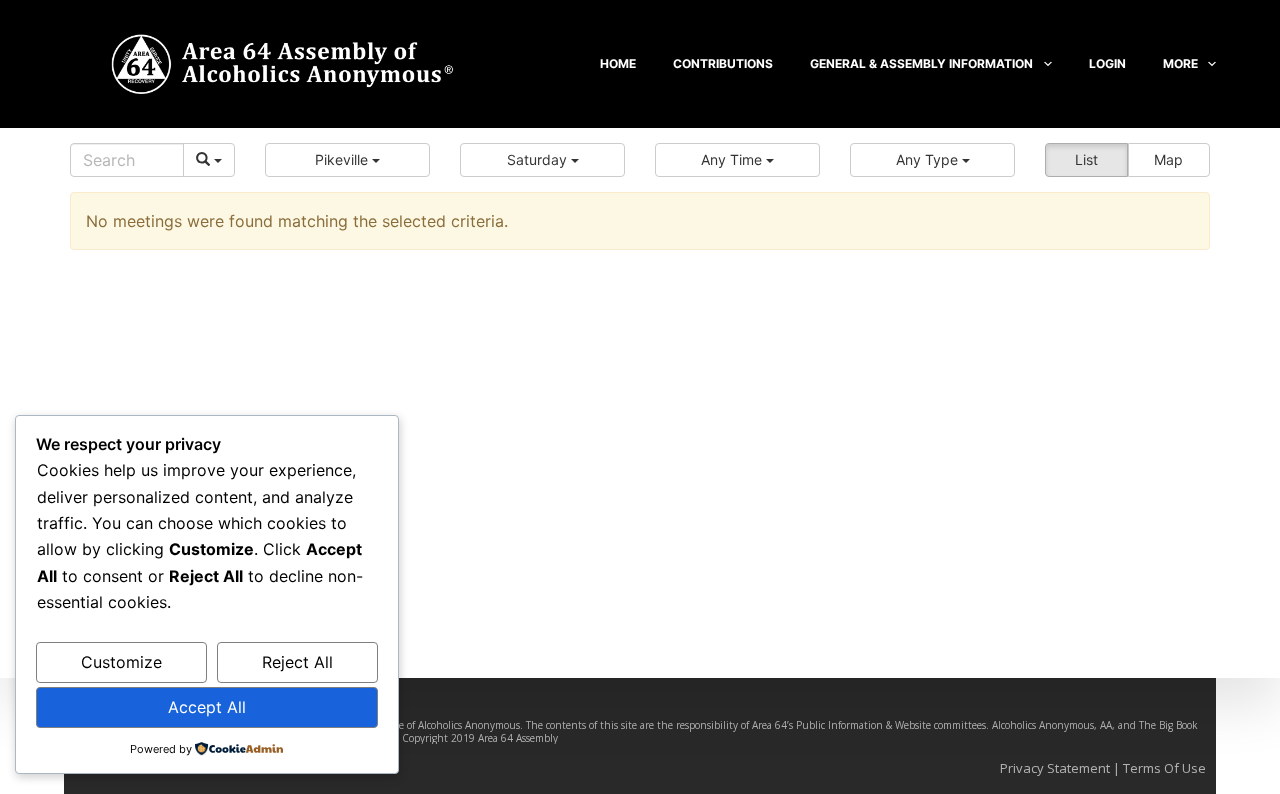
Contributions (723, 63)
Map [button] (1168, 159)
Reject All (297, 662)
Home (618, 63)
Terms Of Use (1164, 768)
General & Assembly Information (921, 63)
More (1180, 63)
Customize (121, 662)
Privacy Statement (1055, 768)
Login (1107, 63)
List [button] (1086, 159)
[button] (347, 160)
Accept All (207, 707)
